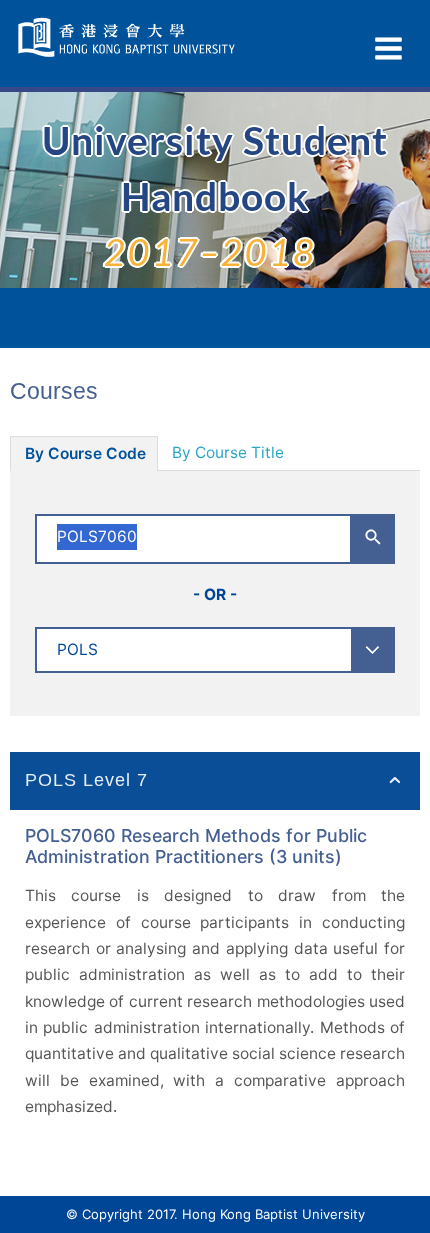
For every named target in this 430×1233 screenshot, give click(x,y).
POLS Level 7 (86, 780)
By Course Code (85, 453)
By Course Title (228, 452)
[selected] (129, 37)
